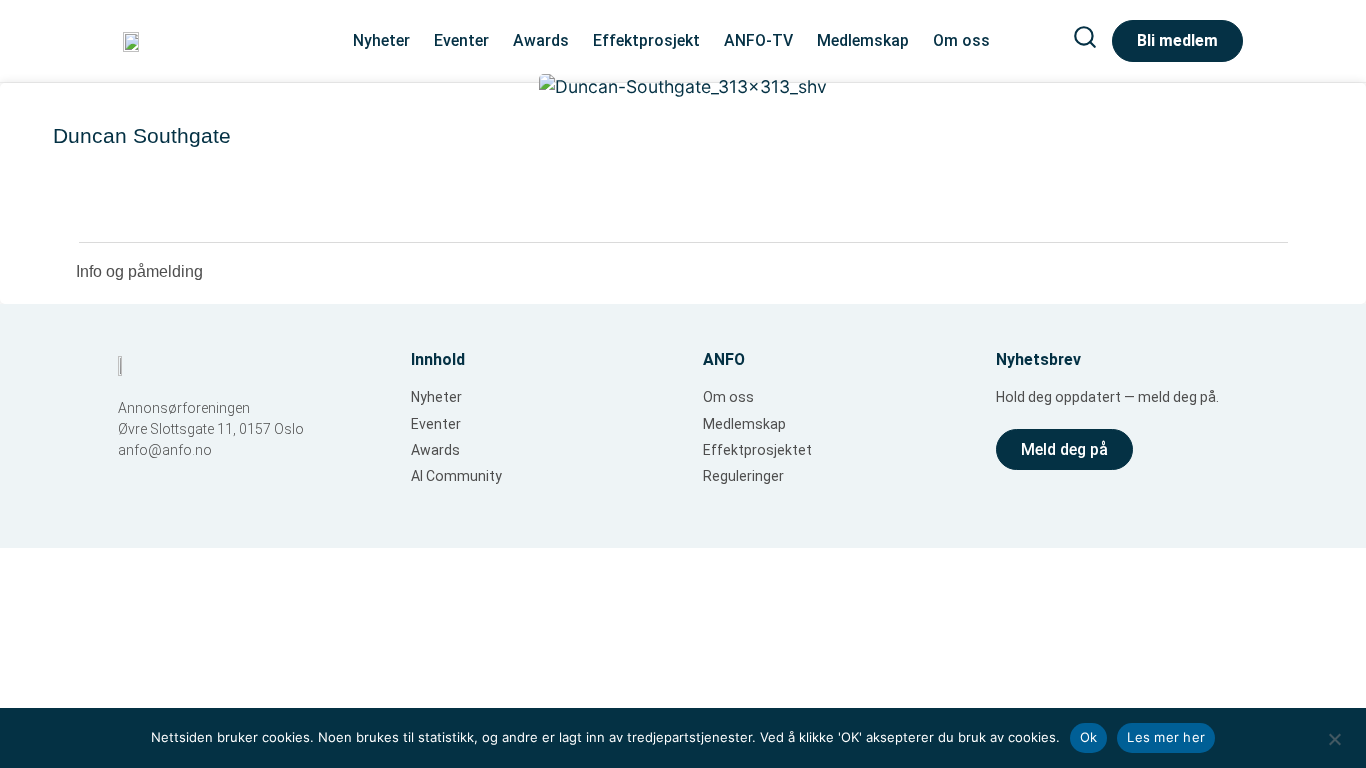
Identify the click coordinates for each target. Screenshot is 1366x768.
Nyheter (381, 40)
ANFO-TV (758, 40)
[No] (1334, 737)
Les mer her (1166, 737)
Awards (541, 40)
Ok (1089, 737)
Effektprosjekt (646, 40)
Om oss (961, 40)
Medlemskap (863, 40)
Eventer (461, 40)
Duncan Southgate (142, 135)
